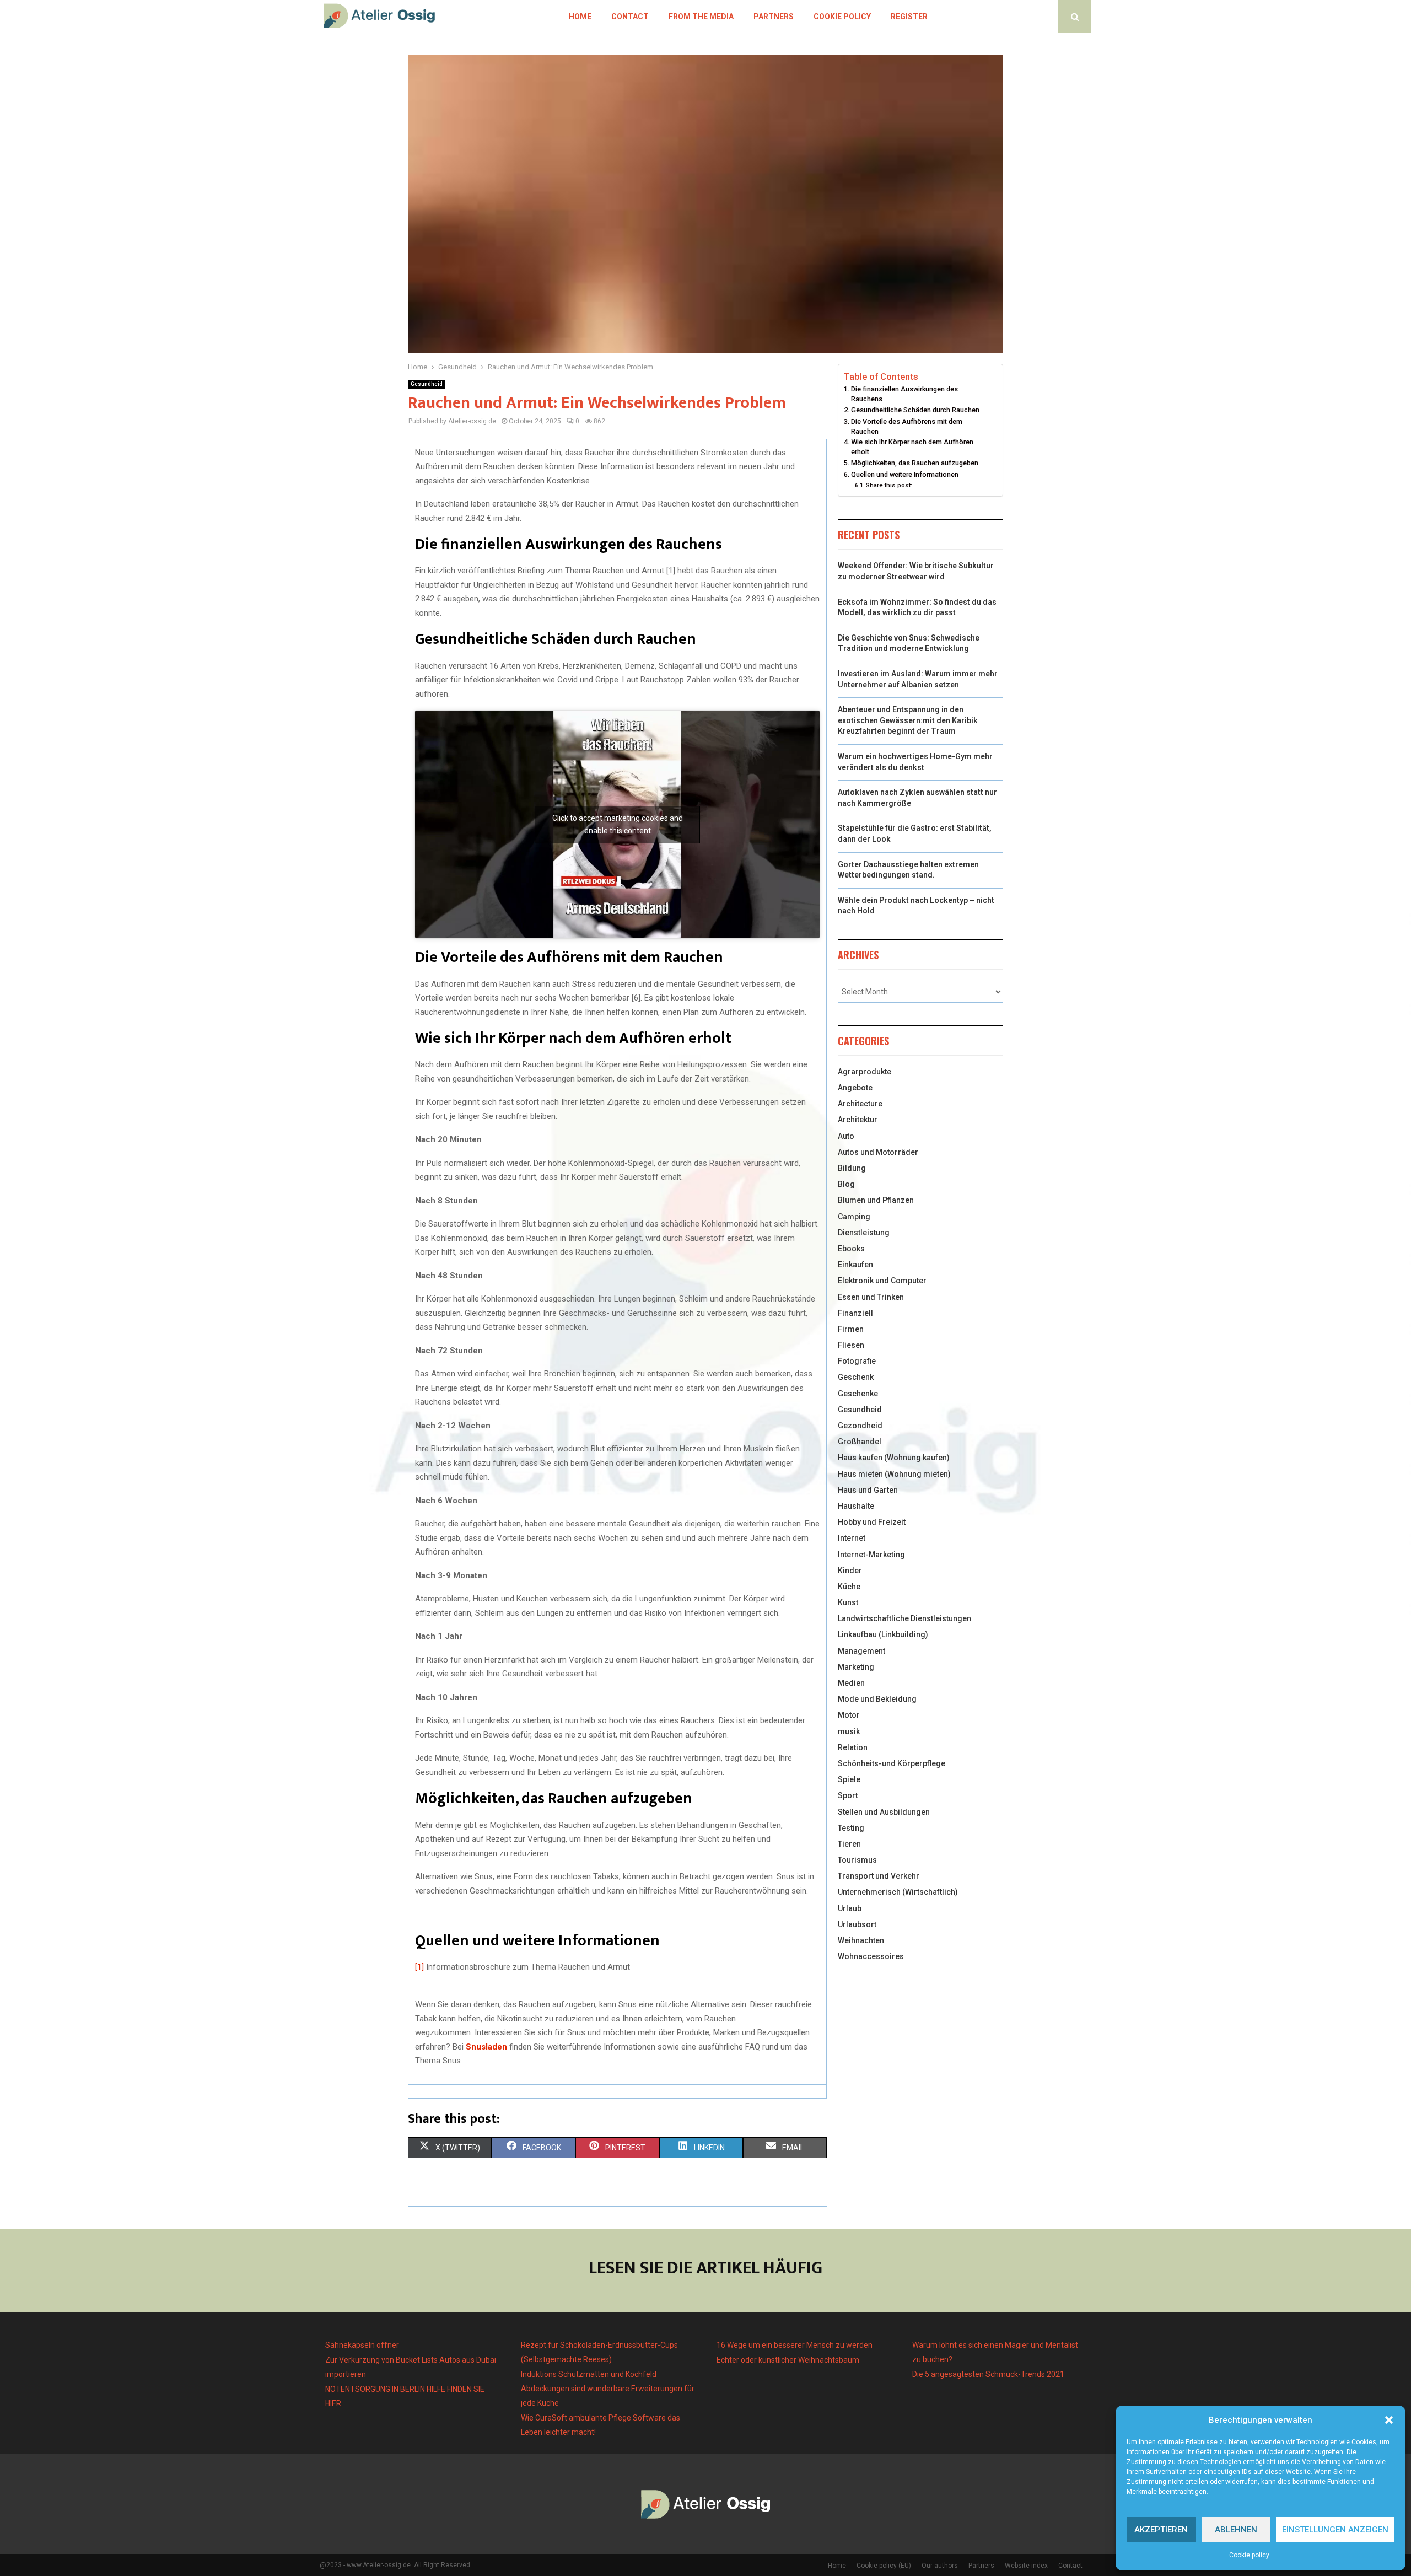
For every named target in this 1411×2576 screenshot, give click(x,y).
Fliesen (851, 1345)
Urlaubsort (857, 1924)
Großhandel (860, 1442)
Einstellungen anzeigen (1335, 2530)
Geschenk (856, 1377)
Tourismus (857, 1860)
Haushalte (856, 1506)
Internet (852, 1538)
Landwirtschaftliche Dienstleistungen (904, 1618)
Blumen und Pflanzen (876, 1200)
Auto (846, 1136)
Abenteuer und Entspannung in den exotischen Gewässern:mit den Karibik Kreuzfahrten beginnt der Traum (908, 720)
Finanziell (855, 1313)
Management (861, 1651)
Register (909, 17)
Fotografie (857, 1361)
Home (580, 17)
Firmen (851, 1329)
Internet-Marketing (871, 1555)
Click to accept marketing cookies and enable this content (618, 824)
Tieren (849, 1844)
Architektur (858, 1120)
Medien (851, 1683)
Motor (849, 1715)
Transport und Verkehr (879, 1876)
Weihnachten (861, 1940)
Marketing (856, 1667)
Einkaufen (855, 1265)
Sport (848, 1795)
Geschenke (858, 1394)
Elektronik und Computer (882, 1281)
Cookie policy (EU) (884, 2566)
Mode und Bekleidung (877, 1699)
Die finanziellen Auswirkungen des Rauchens (904, 394)
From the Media (701, 17)
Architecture (860, 1104)
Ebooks (851, 1249)
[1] (419, 1967)
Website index (1026, 2566)
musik (849, 1731)
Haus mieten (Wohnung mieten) (894, 1474)
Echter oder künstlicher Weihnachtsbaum (788, 2360)
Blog (846, 1184)
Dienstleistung (864, 1233)
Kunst (848, 1602)
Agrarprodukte (865, 1072)
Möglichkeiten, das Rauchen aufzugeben (915, 463)
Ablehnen (1236, 2530)
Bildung (852, 1168)
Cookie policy (1249, 2555)
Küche (849, 1587)
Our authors (940, 2566)
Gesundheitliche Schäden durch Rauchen (916, 410)
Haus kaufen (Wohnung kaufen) (894, 1458)
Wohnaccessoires (871, 1956)
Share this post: (889, 485)
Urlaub (850, 1908)
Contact (630, 17)
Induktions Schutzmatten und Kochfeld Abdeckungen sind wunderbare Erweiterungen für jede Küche (608, 2389)
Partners (774, 17)
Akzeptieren (1161, 2530)
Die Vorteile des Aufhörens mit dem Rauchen (907, 426)
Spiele (849, 1779)
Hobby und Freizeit (872, 1522)
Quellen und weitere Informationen (905, 474)
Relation (853, 1747)
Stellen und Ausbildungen (884, 1812)
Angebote (855, 1088)
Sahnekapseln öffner (362, 2345)
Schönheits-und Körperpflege (892, 1763)
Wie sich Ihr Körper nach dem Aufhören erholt (912, 447)
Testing (851, 1828)
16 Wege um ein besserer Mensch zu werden (795, 2345)
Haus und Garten (868, 1490)
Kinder (850, 1571)
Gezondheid (860, 1426)
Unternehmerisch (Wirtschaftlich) (898, 1892)
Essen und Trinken (871, 1297)
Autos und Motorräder (878, 1152)
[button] (1389, 2420)
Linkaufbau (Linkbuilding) (883, 1634)
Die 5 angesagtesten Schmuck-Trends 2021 (988, 2374)
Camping (854, 1217)
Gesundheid (427, 384)
